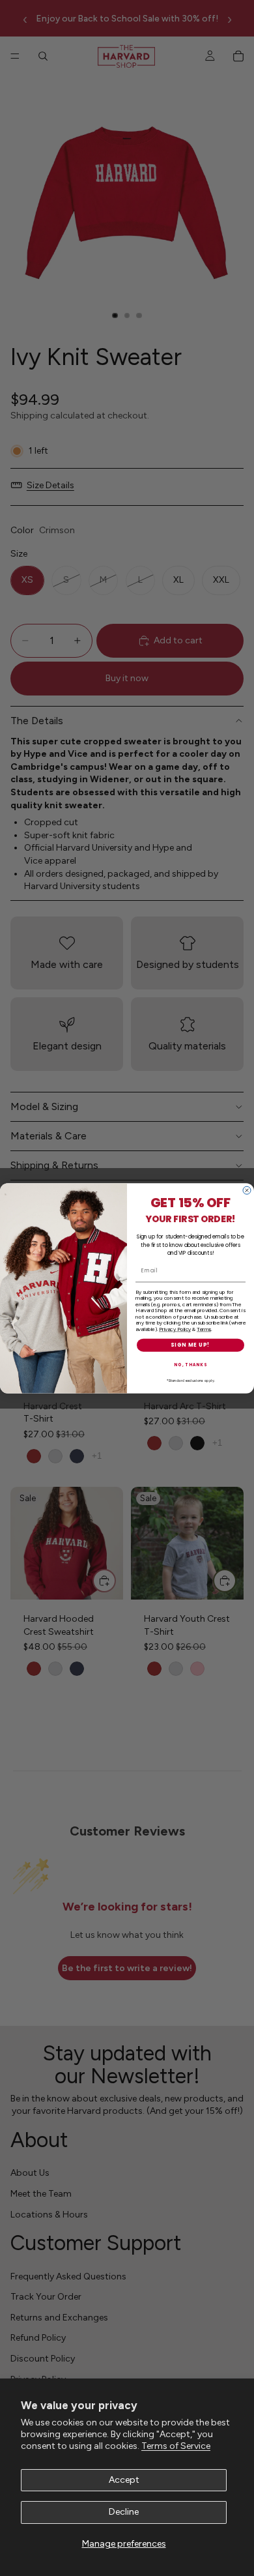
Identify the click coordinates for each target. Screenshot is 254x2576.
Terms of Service (176, 2446)
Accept (124, 2480)
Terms (204, 1329)
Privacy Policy (175, 1329)
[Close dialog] (247, 1190)
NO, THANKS (190, 1365)
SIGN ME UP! (190, 1345)
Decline (124, 2512)
